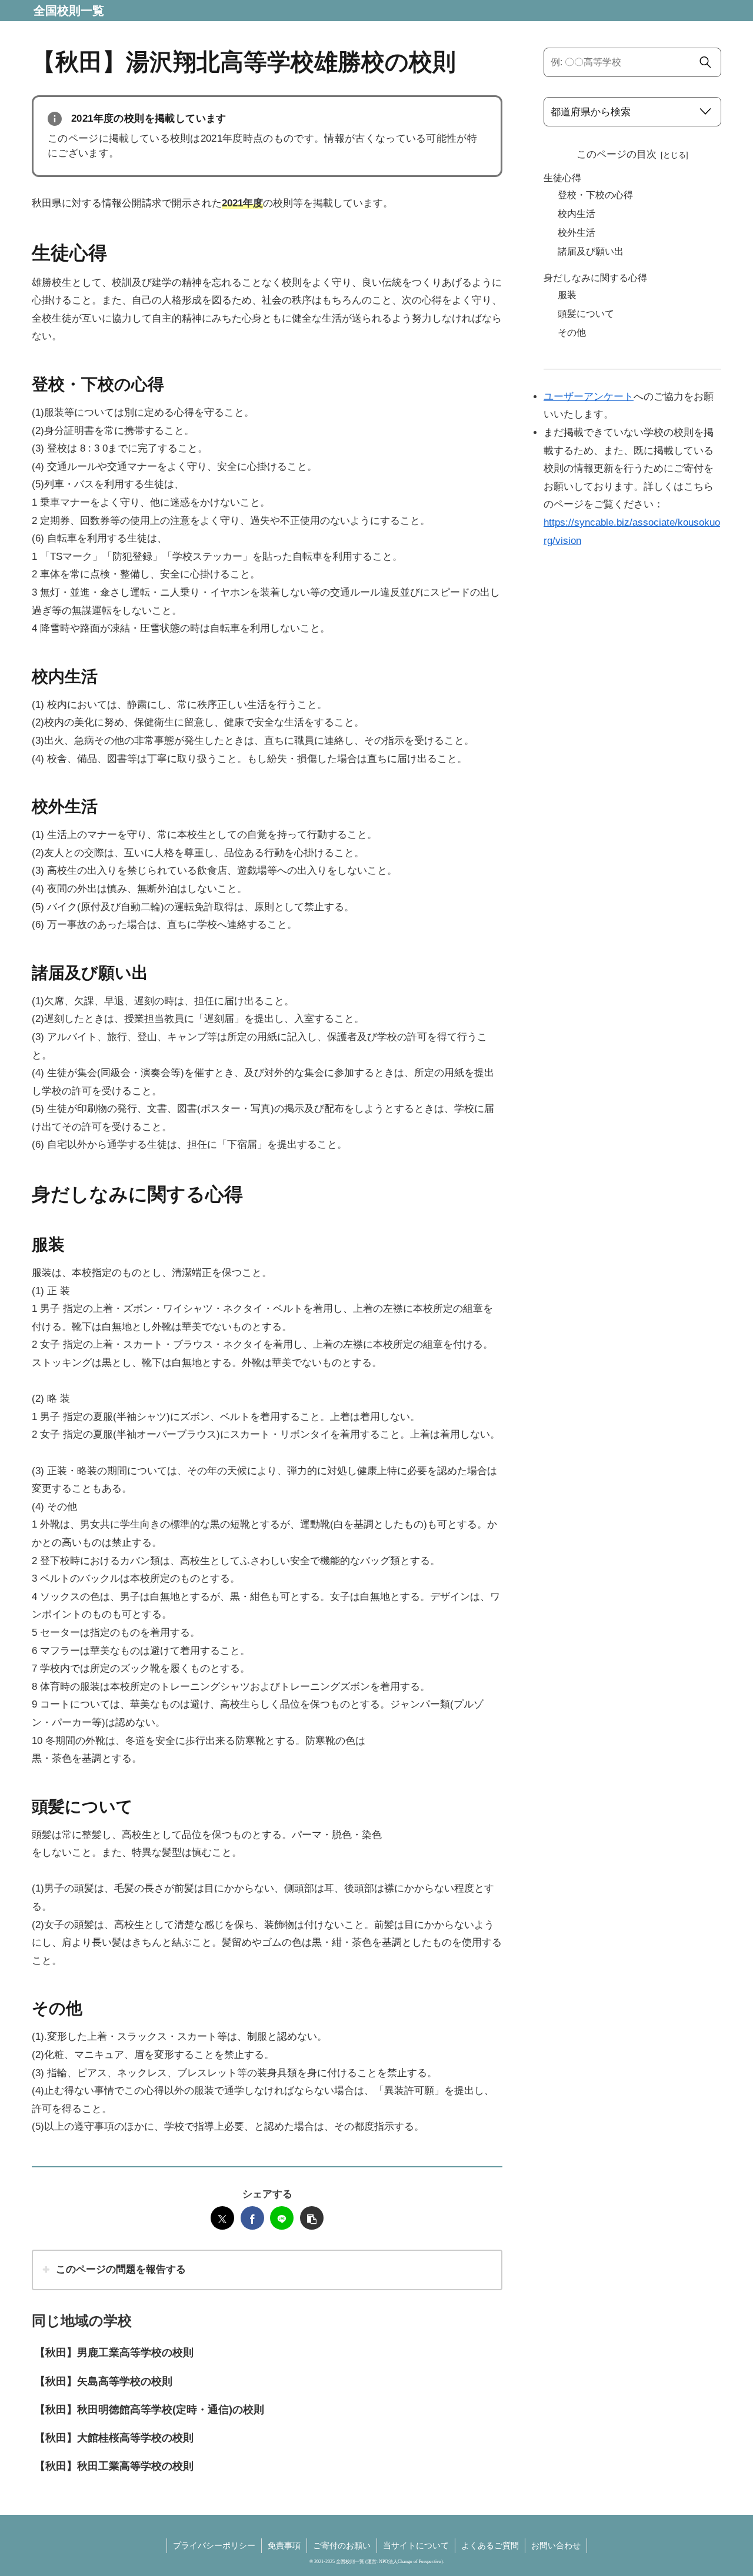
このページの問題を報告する (121, 2269)
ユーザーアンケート (589, 397)
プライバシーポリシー (214, 2545)
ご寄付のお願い (342, 2545)
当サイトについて (416, 2545)
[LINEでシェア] (282, 2218)
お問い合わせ (556, 2545)
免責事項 (284, 2545)
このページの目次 (617, 154)
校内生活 (577, 214)
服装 (567, 295)
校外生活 (577, 233)
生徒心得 (562, 178)
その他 (572, 333)
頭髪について (586, 314)
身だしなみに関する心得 (595, 278)
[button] (312, 2218)
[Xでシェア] (222, 2218)
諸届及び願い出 (591, 251)
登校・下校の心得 (595, 195)
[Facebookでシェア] (252, 2218)
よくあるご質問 (490, 2545)
